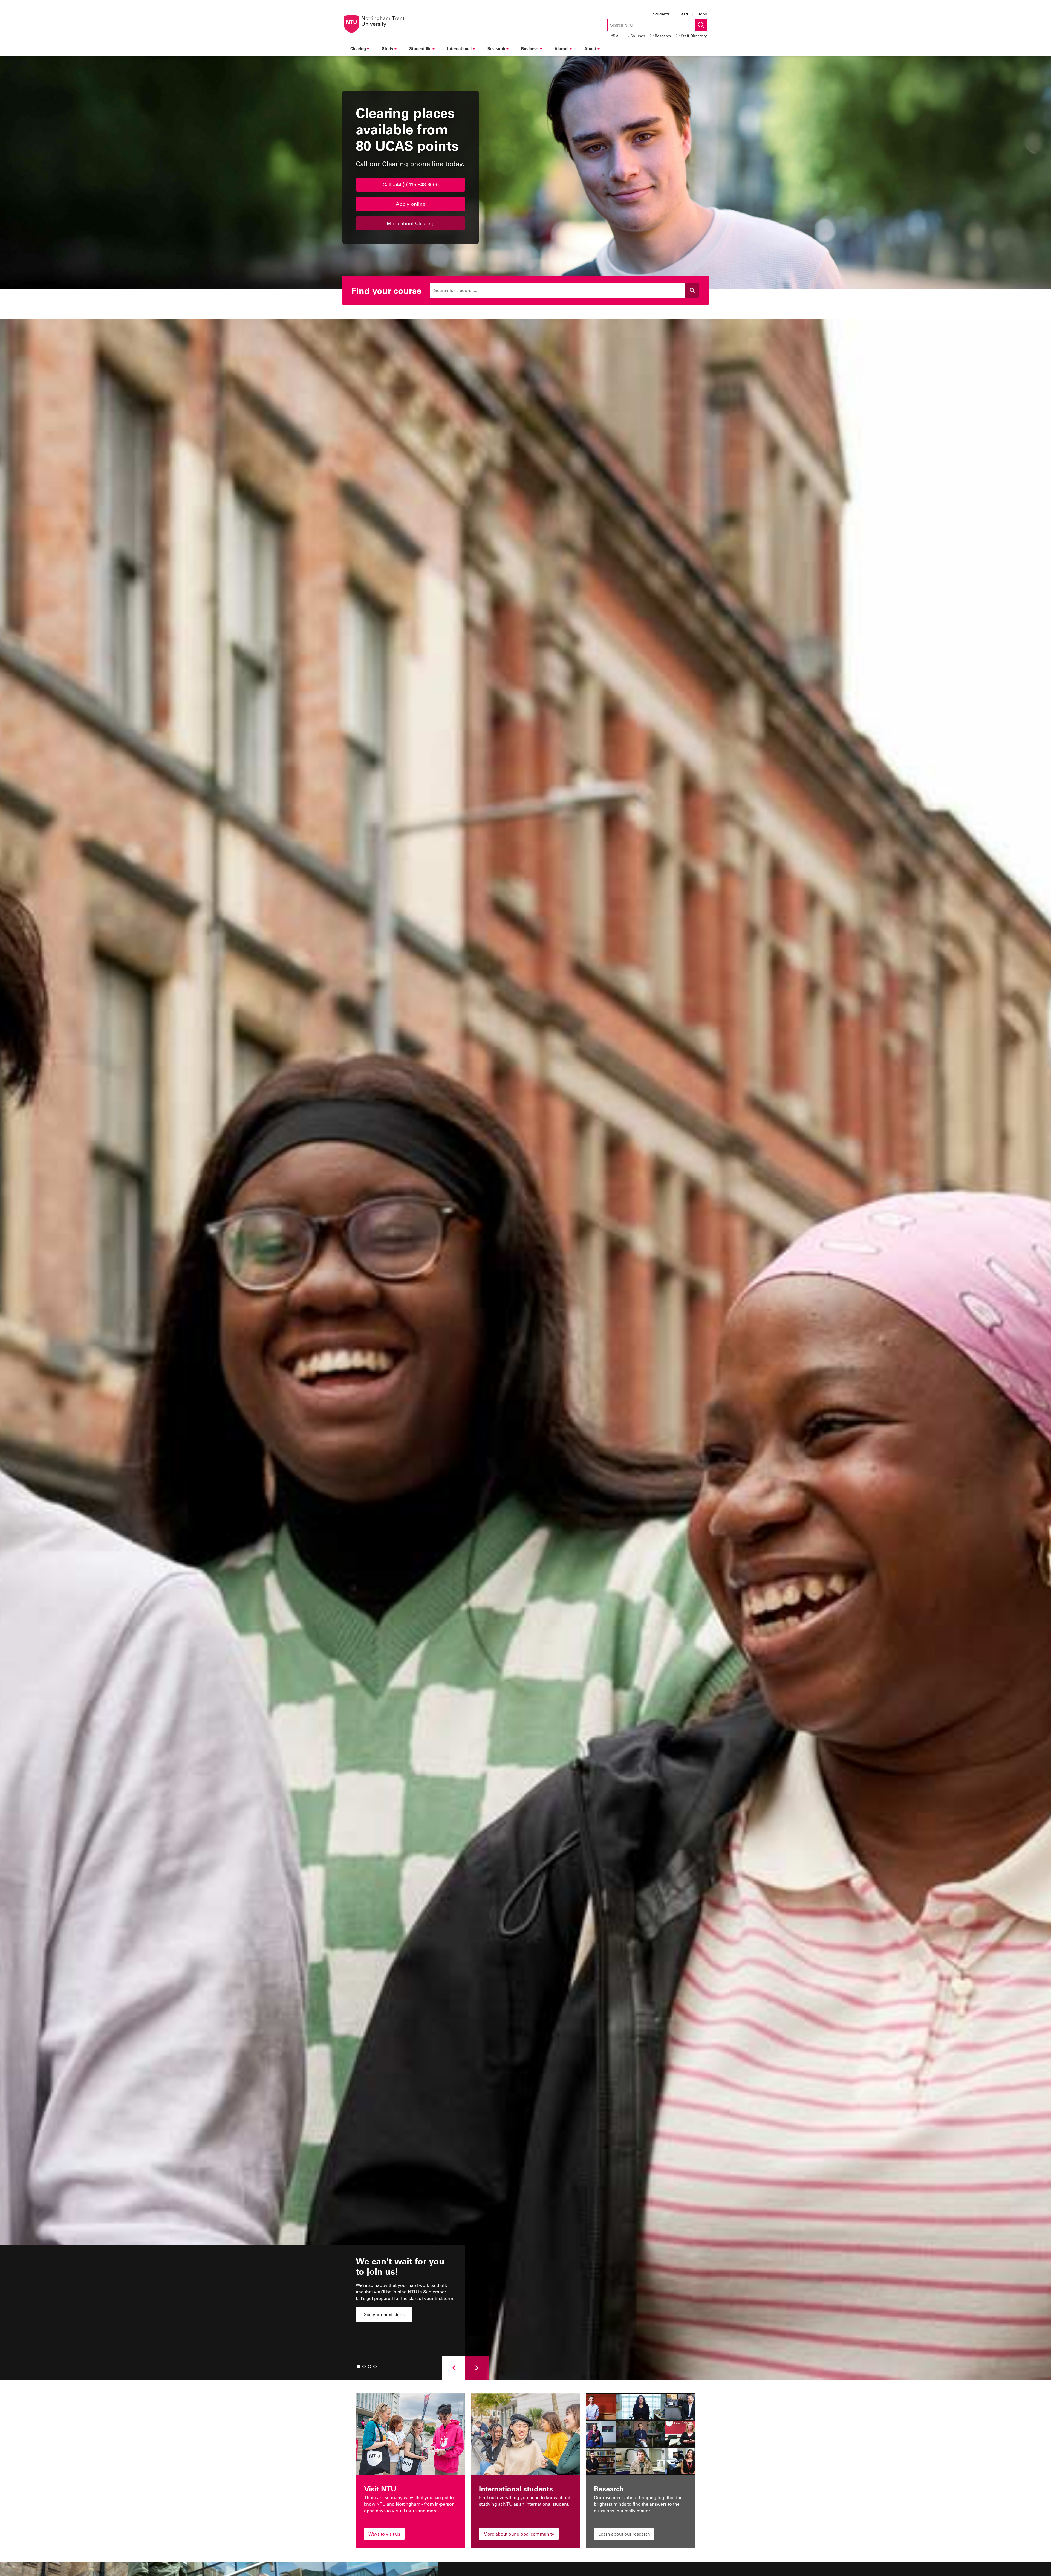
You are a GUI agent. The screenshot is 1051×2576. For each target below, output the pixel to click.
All (618, 36)
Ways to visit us (384, 2534)
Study (388, 48)
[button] (454, 2368)
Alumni (561, 48)
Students (661, 14)
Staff (684, 14)
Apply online (411, 204)
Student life (420, 48)
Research (663, 36)
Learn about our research (624, 2534)
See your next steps (384, 2314)
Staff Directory (694, 36)
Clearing (358, 48)
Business (530, 48)
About (590, 48)
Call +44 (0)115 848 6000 (411, 184)
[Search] (692, 290)
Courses (638, 36)
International (459, 48)
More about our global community (519, 2534)
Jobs (702, 14)
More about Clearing (411, 223)
